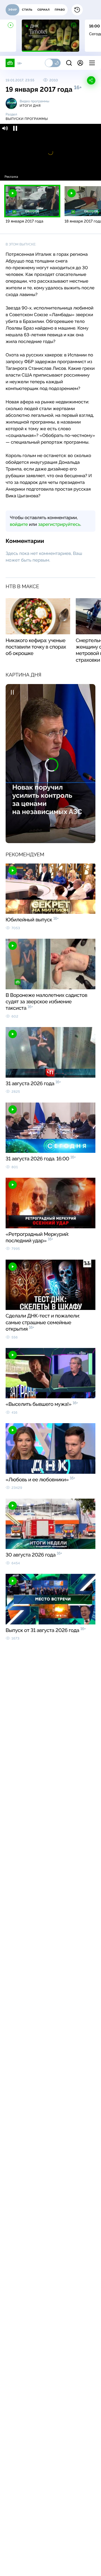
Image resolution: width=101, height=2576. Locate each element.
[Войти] (80, 63)
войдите (19, 524)
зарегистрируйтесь (59, 524)
